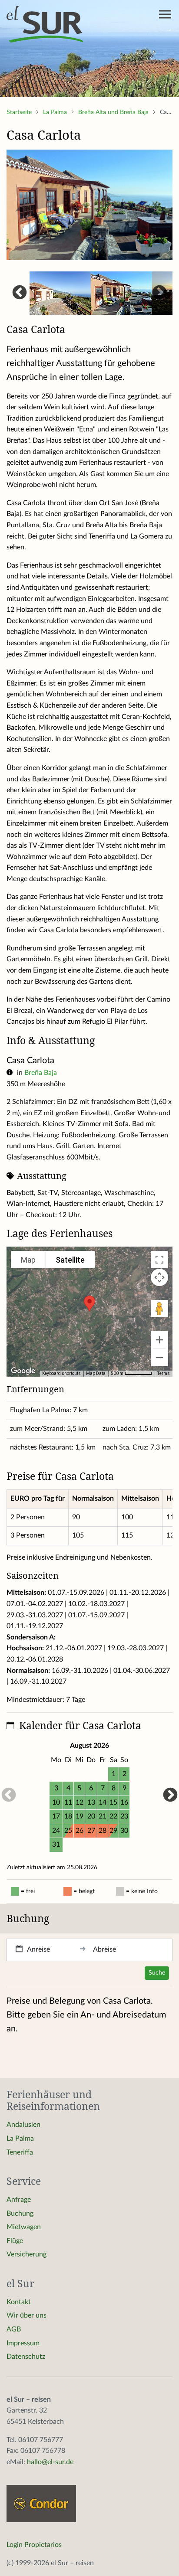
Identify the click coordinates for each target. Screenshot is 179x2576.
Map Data (96, 1373)
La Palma (56, 112)
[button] (89, 1304)
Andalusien (23, 2125)
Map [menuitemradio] (28, 1260)
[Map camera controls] (159, 1277)
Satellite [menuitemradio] (70, 1260)
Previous (20, 293)
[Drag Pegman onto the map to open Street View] (159, 1309)
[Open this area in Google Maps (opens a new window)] (23, 1371)
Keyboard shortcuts (61, 1373)
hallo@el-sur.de (50, 2462)
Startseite (20, 112)
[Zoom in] (159, 1340)
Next (159, 293)
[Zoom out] (159, 1358)
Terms (164, 1373)
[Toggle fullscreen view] (159, 1260)
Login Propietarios (34, 2545)
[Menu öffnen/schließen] (165, 14)
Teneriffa (20, 2152)
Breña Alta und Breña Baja (114, 112)
